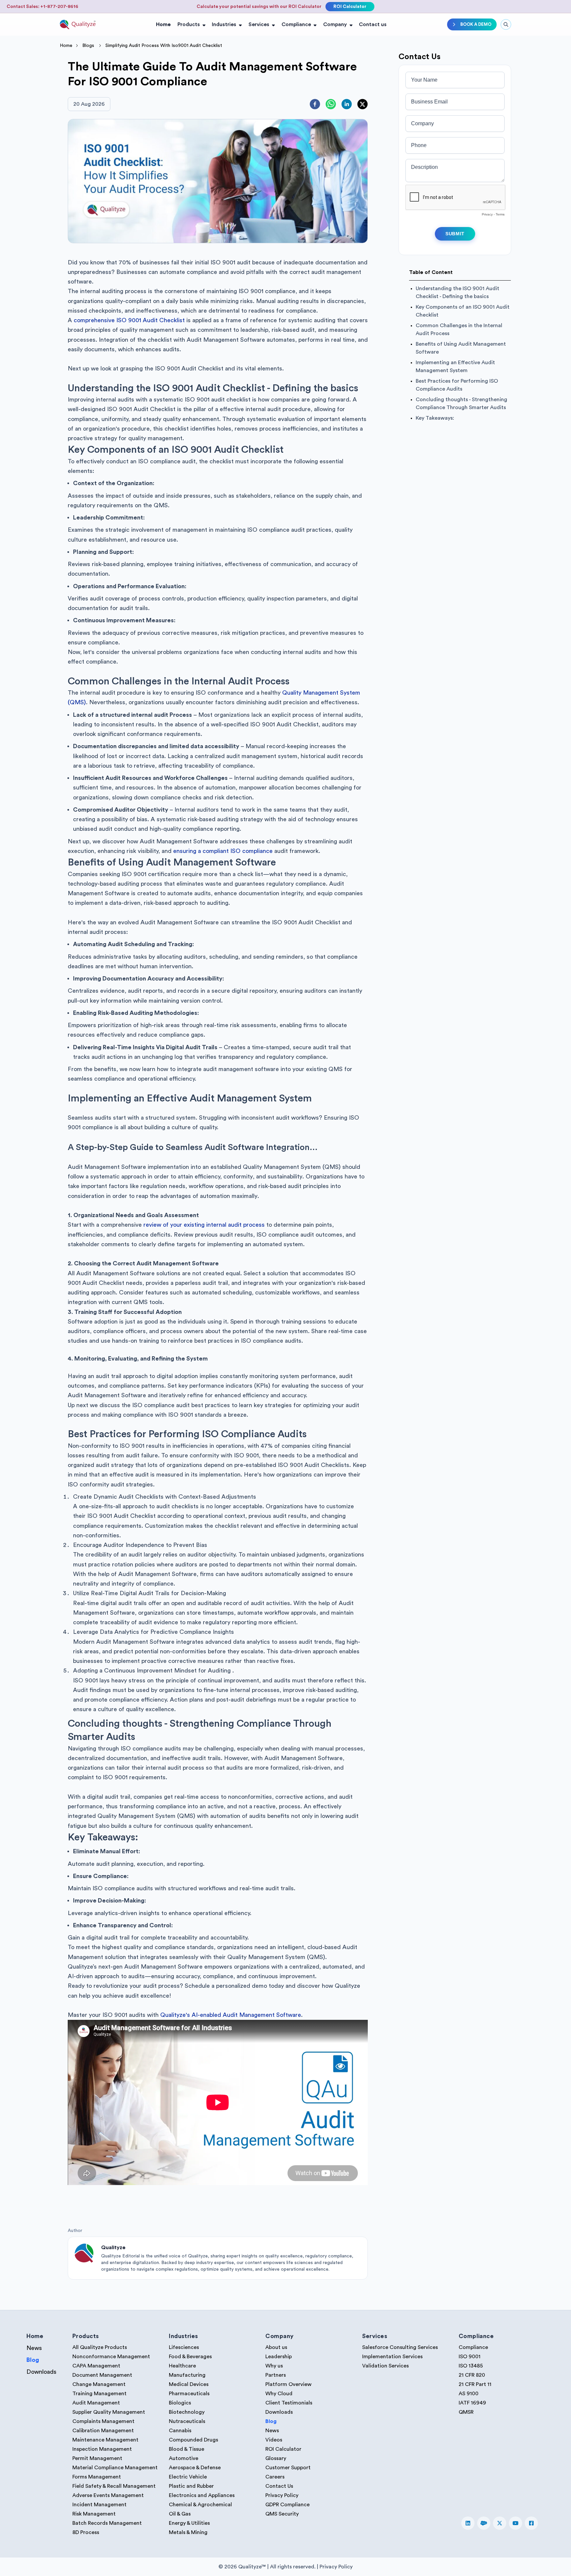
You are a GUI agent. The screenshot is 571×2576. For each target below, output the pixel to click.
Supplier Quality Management (109, 2412)
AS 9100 (469, 2394)
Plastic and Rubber (191, 2486)
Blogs (88, 46)
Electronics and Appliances (202, 2495)
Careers (275, 2477)
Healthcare (182, 2366)
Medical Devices (189, 2384)
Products (189, 24)
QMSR (466, 2412)
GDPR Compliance (287, 2505)
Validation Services (385, 2366)
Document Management (102, 2375)
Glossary (276, 2458)
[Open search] (506, 24)
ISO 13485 (471, 2366)
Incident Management (99, 2505)
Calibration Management (103, 2431)
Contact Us (279, 2486)
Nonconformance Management (111, 2357)
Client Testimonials (289, 2403)
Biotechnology (187, 2412)
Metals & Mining (188, 2532)
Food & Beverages (190, 2357)
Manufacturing (187, 2375)
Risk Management (94, 2514)
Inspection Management (102, 2449)
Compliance (296, 24)
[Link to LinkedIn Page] (468, 2523)
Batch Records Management (107, 2523)
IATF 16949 (472, 2403)
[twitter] (362, 104)
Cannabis (180, 2431)
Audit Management (96, 2403)
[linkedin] (347, 104)
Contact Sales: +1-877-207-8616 (42, 7)
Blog (33, 2360)
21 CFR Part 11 (475, 2384)
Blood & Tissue (187, 2449)
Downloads (41, 2372)
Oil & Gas (180, 2514)
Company (335, 24)
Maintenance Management (105, 2440)
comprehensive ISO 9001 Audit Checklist (129, 320)
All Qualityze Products (100, 2347)
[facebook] (315, 104)
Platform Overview (288, 2384)
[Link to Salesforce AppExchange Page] (484, 2523)
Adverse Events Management (108, 2495)
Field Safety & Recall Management (114, 2486)
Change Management (99, 2384)
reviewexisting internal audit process (204, 1225)
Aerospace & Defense (195, 2468)
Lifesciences (184, 2347)
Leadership (279, 2357)
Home (163, 24)
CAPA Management (96, 2366)
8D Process (86, 2532)
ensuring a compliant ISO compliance (223, 851)
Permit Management (97, 2458)
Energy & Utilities (189, 2523)
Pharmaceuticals (189, 2394)
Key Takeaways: (436, 418)
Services (259, 24)
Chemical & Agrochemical (200, 2505)
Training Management (99, 2394)
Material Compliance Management (115, 2468)
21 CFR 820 (472, 2375)
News (34, 2348)
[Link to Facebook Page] (531, 2523)
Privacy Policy (282, 2495)
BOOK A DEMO (476, 24)
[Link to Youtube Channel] (515, 2523)
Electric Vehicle (188, 2477)
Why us (274, 2366)
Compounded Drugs (193, 2440)
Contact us (373, 24)
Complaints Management (103, 2421)
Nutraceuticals (187, 2421)
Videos (274, 2440)
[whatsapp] (331, 104)
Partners (276, 2375)
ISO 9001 (470, 2357)
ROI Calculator (350, 7)
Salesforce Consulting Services (400, 2347)
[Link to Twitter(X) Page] (500, 2523)
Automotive (184, 2458)
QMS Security (282, 2514)
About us (276, 2347)
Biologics (180, 2403)
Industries (224, 24)
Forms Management (97, 2477)
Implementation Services (392, 2357)
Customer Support (288, 2468)
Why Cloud (279, 2394)
